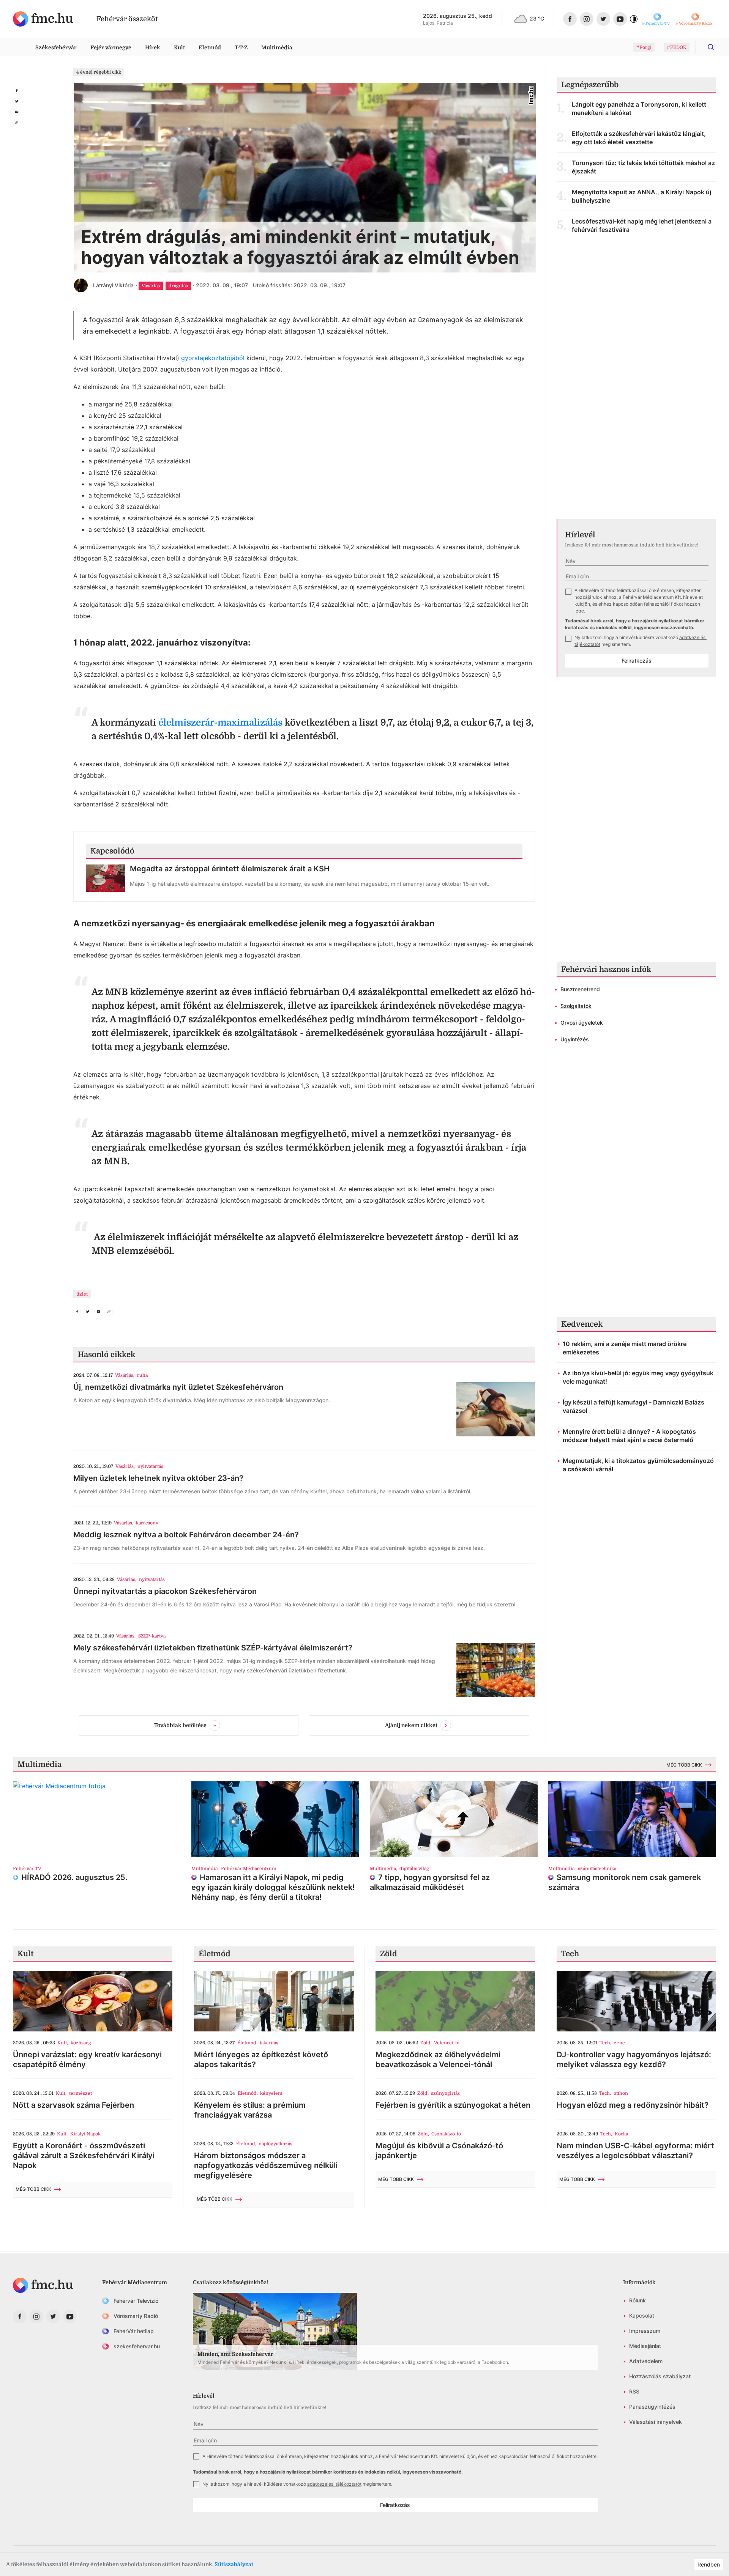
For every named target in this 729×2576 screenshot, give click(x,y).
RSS (634, 2391)
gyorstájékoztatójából (213, 358)
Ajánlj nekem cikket (411, 1725)
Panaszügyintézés (652, 2407)
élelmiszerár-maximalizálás (222, 723)
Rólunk (637, 2300)
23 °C (537, 18)
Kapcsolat (642, 2315)
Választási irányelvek (656, 2422)
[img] (43, 19)
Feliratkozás (637, 661)
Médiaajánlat (645, 2346)
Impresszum (645, 2331)
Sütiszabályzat (234, 2564)
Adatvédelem (646, 2361)
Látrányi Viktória (113, 285)
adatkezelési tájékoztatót (334, 2484)
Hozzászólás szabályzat (660, 2376)
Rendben (709, 2564)
